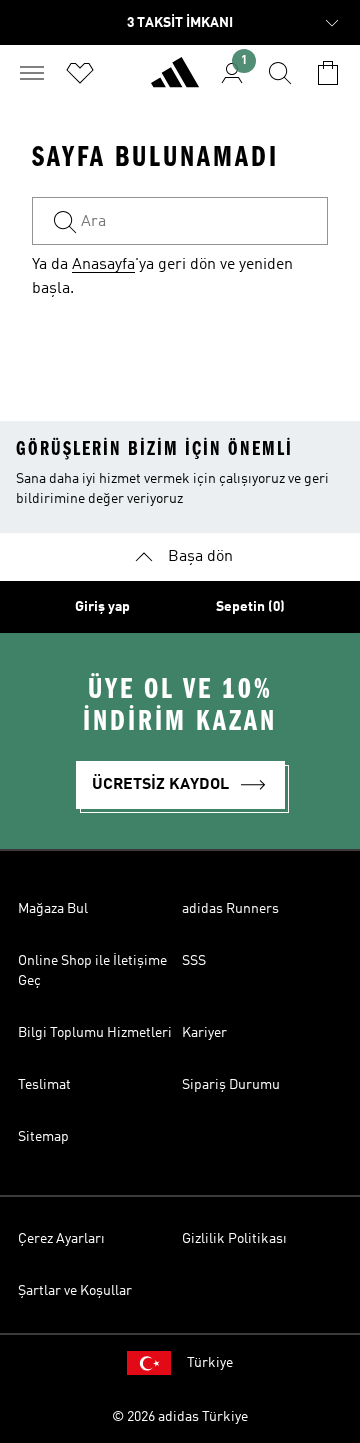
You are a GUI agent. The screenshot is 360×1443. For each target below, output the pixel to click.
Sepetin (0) (250, 607)
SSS (194, 961)
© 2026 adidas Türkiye (180, 1417)
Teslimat (44, 1085)
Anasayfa (103, 265)
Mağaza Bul (53, 909)
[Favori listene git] (80, 73)
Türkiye (210, 1363)
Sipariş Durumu (231, 1085)
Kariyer (204, 1033)
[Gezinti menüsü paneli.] (32, 73)
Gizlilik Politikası (234, 1239)
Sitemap (43, 1137)
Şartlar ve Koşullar (75, 1291)
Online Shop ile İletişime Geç (92, 971)
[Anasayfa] (175, 81)
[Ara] (280, 73)
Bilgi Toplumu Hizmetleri (95, 1033)
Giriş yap (102, 607)
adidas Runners (230, 909)
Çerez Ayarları (61, 1239)
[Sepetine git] (328, 73)
